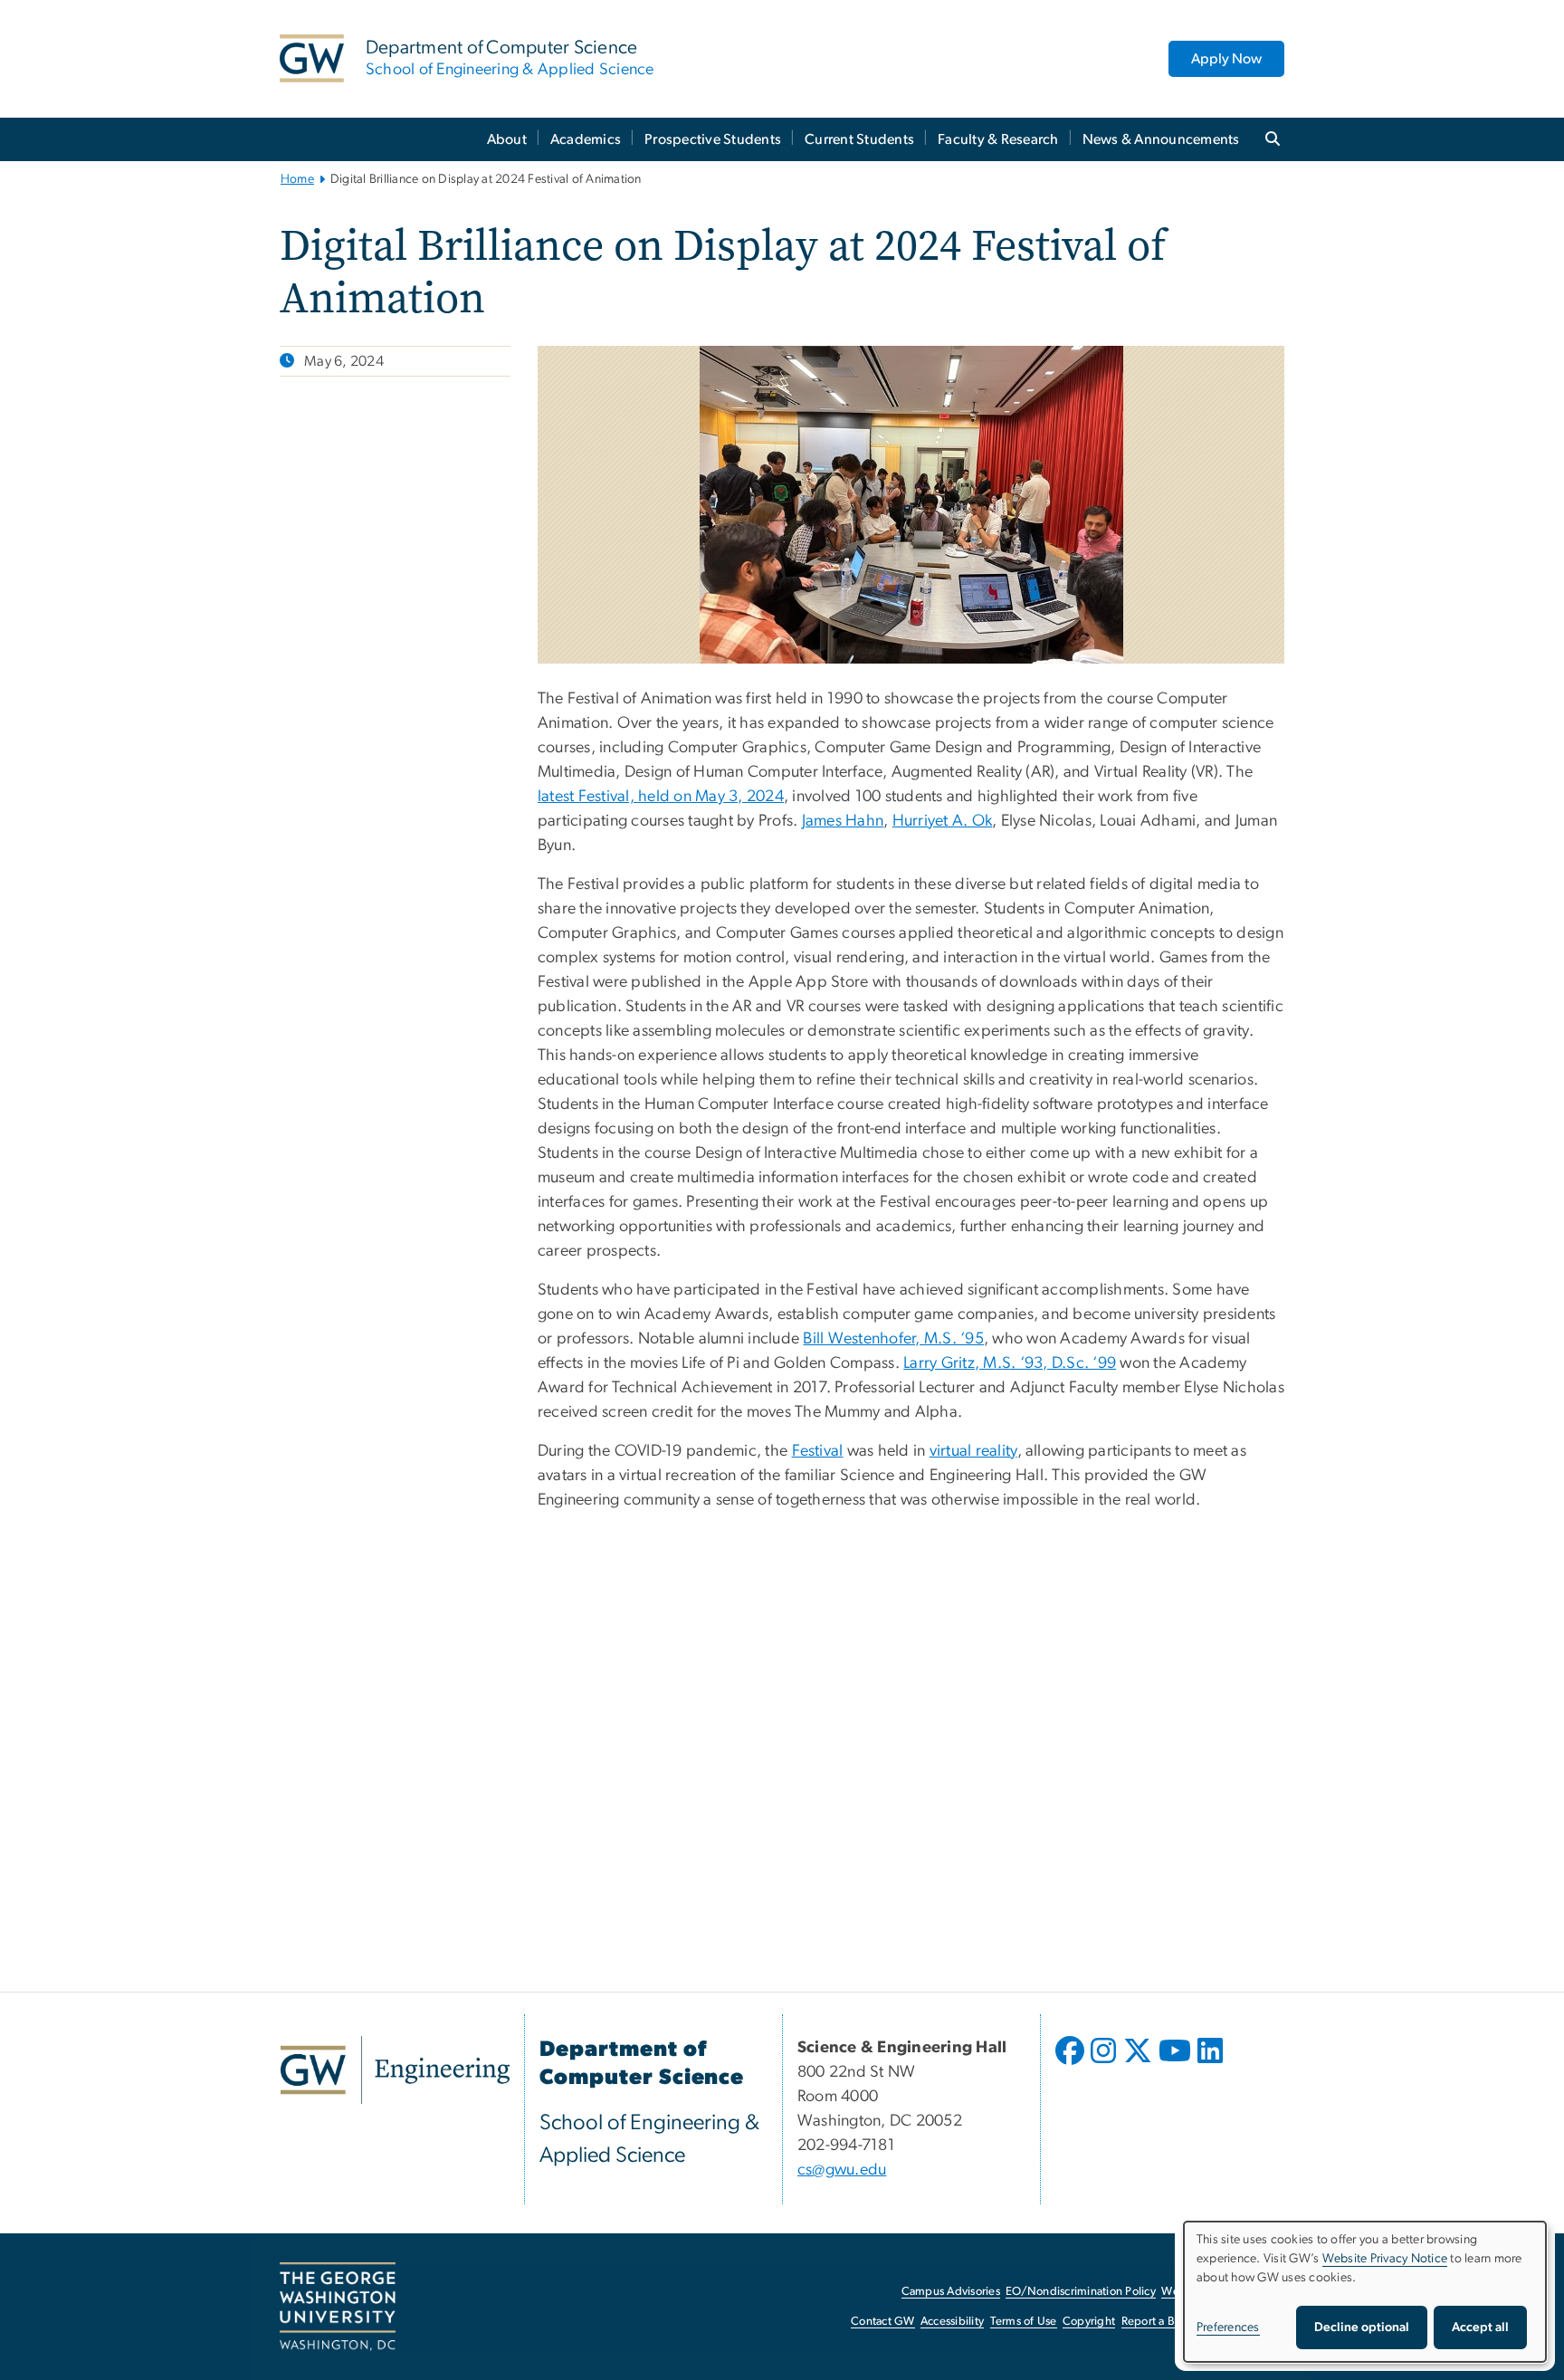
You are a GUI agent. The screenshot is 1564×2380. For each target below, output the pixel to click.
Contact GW (883, 2322)
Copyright (1089, 2322)
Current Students (859, 139)
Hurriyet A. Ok (943, 821)
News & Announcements (1161, 139)
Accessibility (952, 2322)
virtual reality (973, 1451)
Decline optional (1362, 2327)
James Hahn (843, 821)
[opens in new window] (1072, 2064)
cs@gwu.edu (842, 2170)
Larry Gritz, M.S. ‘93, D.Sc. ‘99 (1010, 1363)
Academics (586, 139)
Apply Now (1226, 59)
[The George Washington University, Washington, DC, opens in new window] (338, 2307)
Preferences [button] (1228, 2327)
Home (297, 179)
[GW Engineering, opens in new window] (395, 2070)
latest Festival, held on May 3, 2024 (661, 797)
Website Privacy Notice (1385, 2259)
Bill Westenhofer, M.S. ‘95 (893, 1339)
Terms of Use (1024, 2322)
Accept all (1480, 2327)
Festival (818, 1451)
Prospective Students (713, 139)
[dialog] (1365, 2292)
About (507, 139)
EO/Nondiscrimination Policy (1081, 2292)
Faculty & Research (998, 139)
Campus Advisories (951, 2292)
